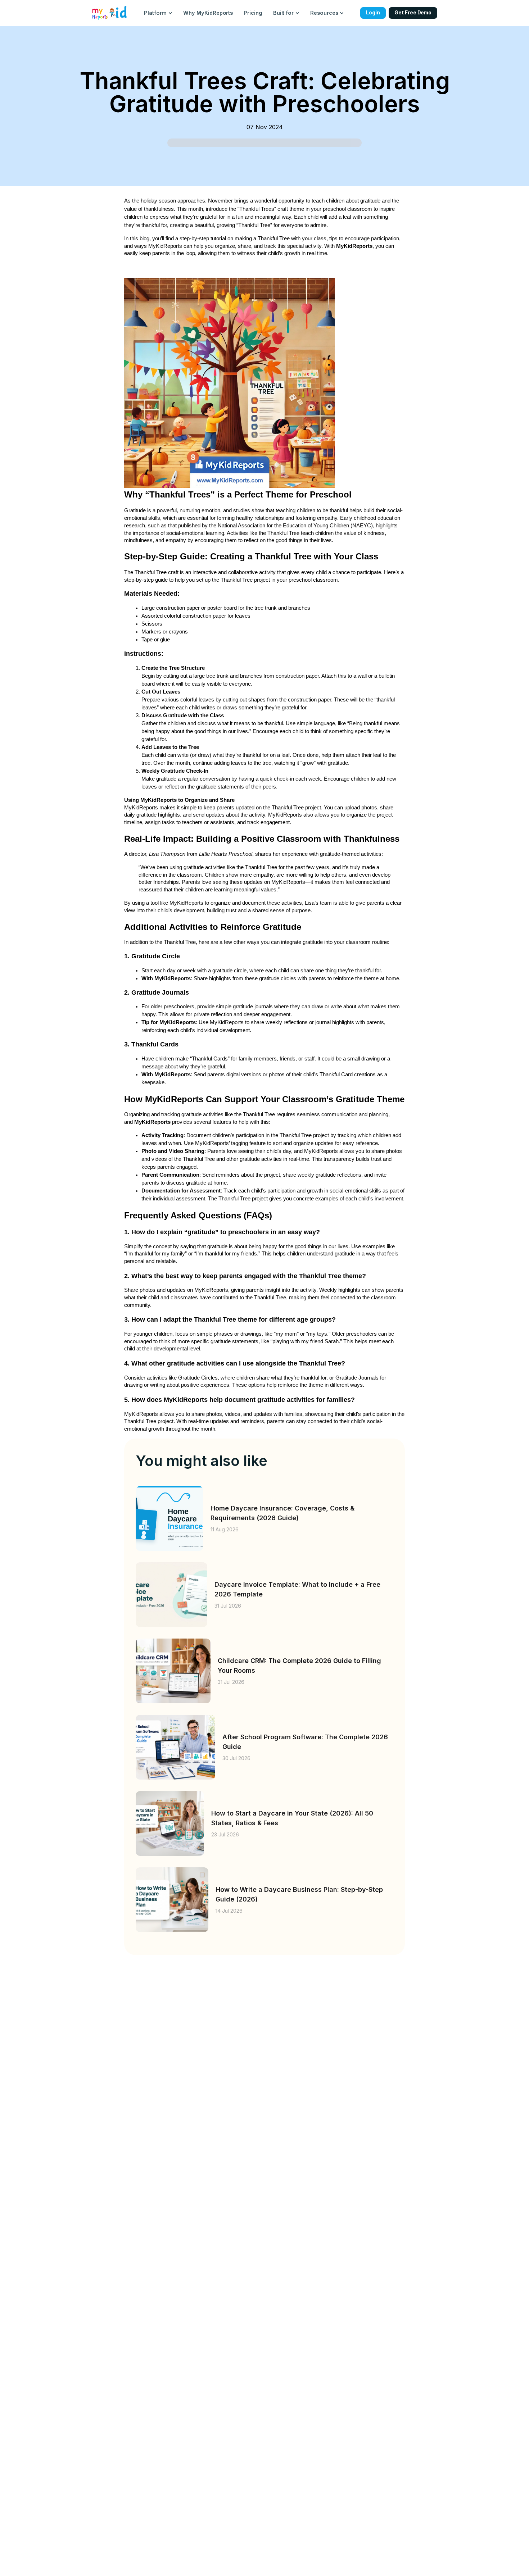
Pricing (253, 13)
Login (373, 13)
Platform (155, 13)
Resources (324, 13)
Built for (283, 13)
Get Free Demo (413, 13)
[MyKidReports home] (110, 13)
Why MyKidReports (208, 13)
